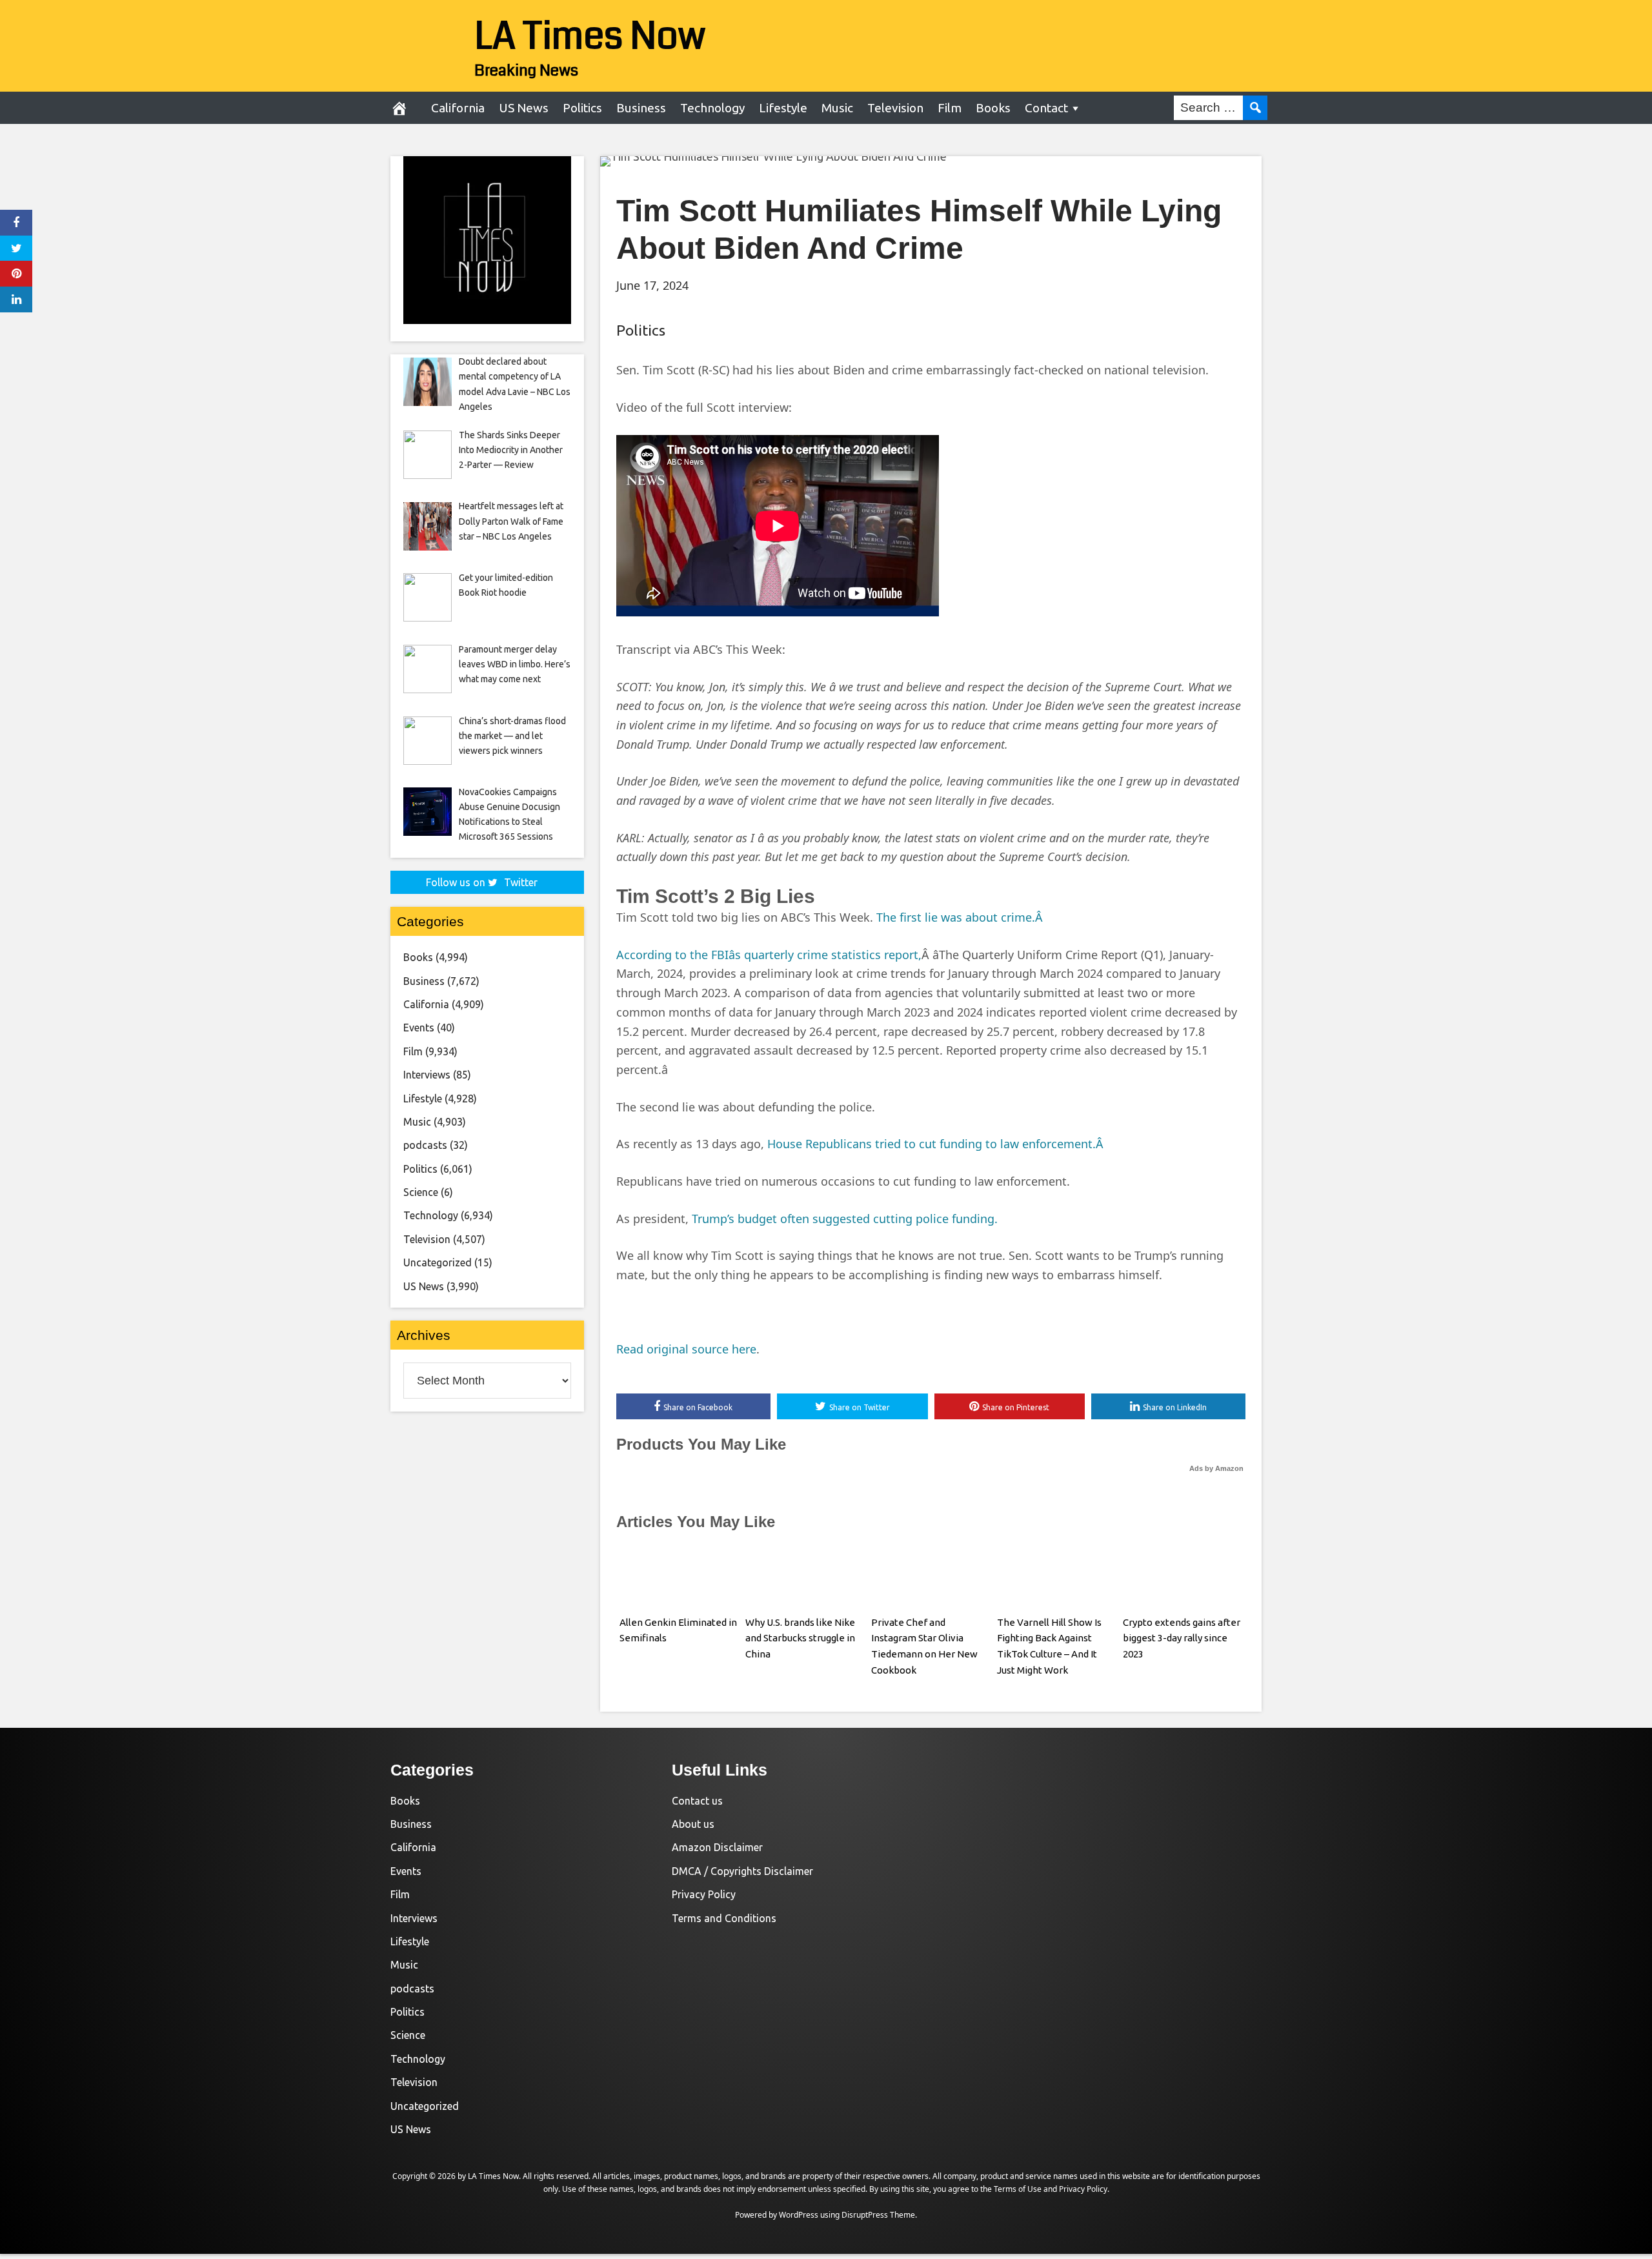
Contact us (697, 1801)
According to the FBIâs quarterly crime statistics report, (769, 955)
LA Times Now (590, 36)
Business (641, 108)
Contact (1046, 108)
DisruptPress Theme (878, 2215)
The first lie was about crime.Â (961, 917)
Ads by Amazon (1216, 1468)
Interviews (427, 1075)
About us (693, 1824)
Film (950, 108)
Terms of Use (1018, 2189)
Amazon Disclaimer (717, 1847)
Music (837, 108)
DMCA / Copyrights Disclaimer (742, 1871)
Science (421, 1192)
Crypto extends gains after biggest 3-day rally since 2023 (1182, 1638)
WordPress (799, 2215)
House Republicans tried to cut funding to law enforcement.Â (937, 1144)
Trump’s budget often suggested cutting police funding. (845, 1219)
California (458, 108)
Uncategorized (438, 1262)
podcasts (425, 1145)
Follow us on (482, 882)
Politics (582, 108)
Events (419, 1028)
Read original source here (686, 1349)
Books (993, 108)
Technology (712, 108)
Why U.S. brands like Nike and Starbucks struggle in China (800, 1638)
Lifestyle (783, 108)
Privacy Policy (704, 1894)
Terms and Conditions (724, 1918)
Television (895, 108)
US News (524, 108)
